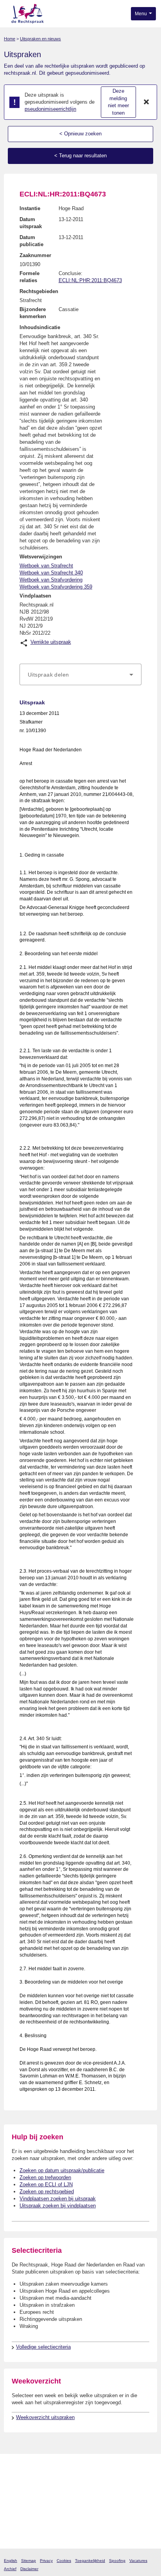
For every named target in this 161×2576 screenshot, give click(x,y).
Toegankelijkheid (90, 2561)
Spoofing (117, 2561)
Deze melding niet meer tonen (118, 102)
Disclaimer (29, 2569)
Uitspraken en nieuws (40, 39)
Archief (10, 2569)
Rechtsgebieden (39, 291)
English (11, 2561)
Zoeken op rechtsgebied (47, 2192)
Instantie (30, 208)
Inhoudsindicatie (40, 327)
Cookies (64, 2561)
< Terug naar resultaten (80, 156)
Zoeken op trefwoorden (45, 2177)
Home (10, 39)
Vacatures (138, 2561)
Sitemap (29, 2561)
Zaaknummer (35, 255)
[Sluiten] (147, 102)
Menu (141, 14)
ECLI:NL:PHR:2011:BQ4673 (90, 280)
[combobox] (80, 675)
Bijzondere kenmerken (33, 313)
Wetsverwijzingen (41, 557)
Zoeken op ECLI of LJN (46, 2184)
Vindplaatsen (35, 596)
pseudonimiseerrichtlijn (50, 109)
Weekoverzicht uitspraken (45, 2417)
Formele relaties (30, 277)
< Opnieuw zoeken (80, 134)
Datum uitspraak (31, 223)
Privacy (46, 2561)
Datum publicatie (31, 241)
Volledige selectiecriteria (43, 2347)
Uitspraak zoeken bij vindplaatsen (58, 2206)
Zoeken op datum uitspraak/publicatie (62, 2170)
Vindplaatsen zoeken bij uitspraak (58, 2199)
